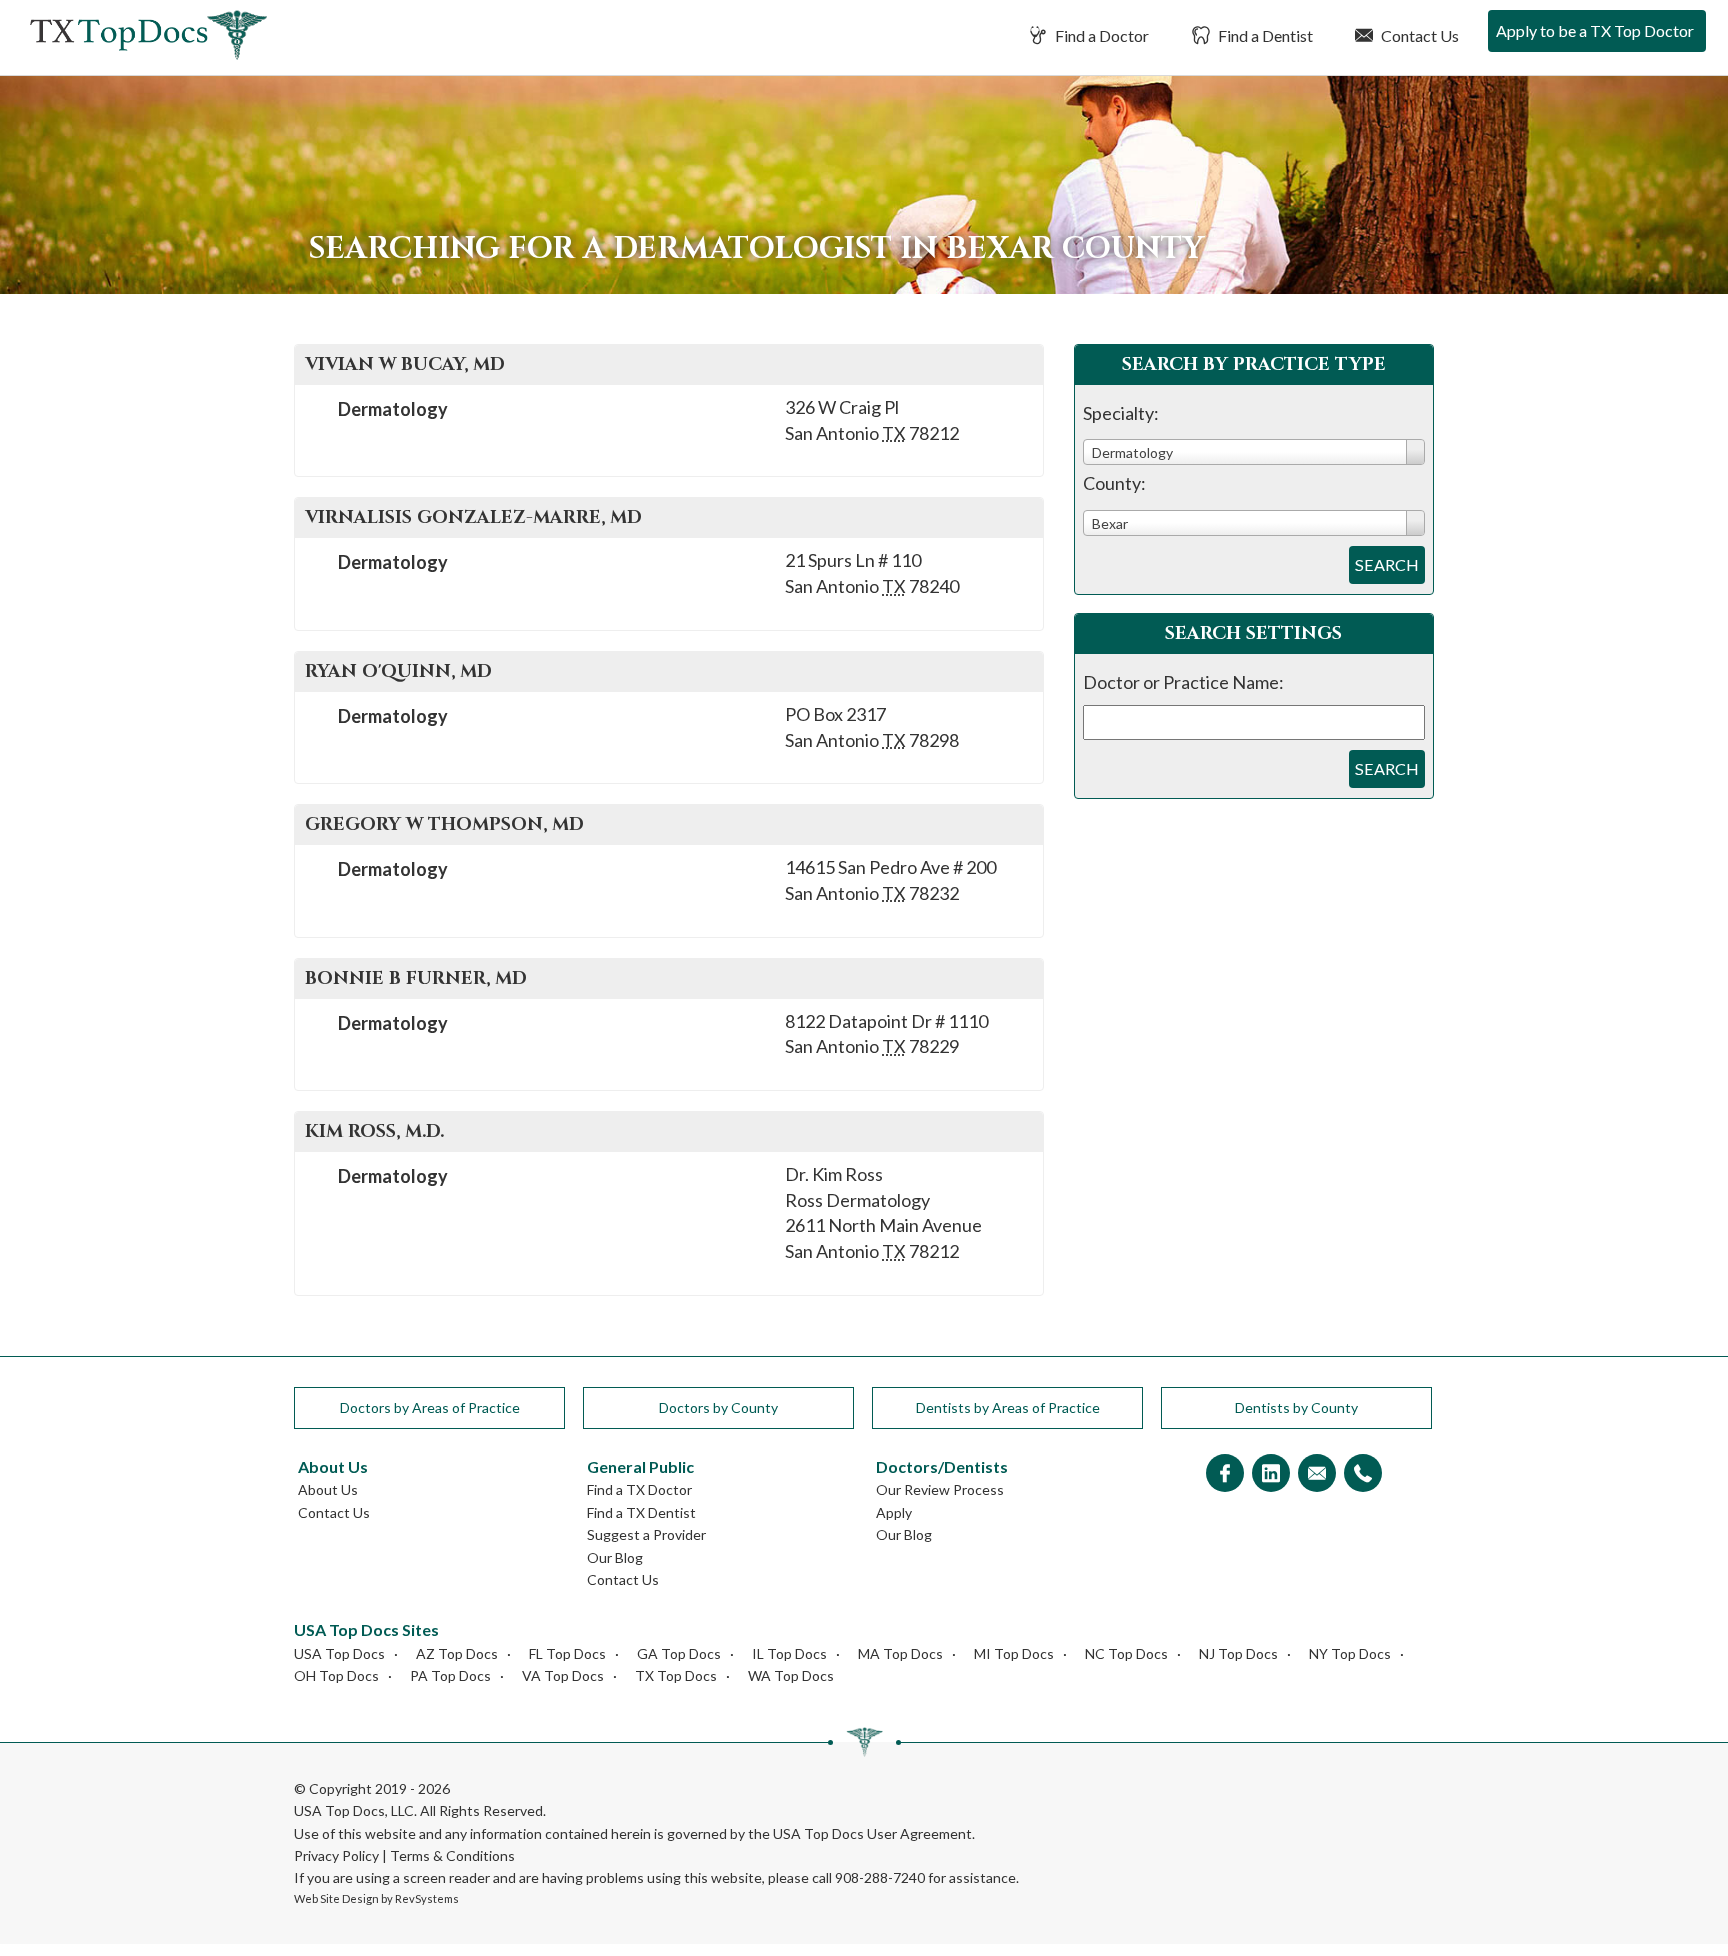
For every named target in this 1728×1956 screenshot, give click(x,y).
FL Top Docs (567, 1653)
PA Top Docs (450, 1675)
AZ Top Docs (457, 1653)
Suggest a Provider (646, 1534)
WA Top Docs (791, 1675)
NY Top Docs (1350, 1653)
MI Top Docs (1014, 1653)
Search (1387, 564)
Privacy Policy (336, 1855)
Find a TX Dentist (641, 1512)
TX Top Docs (676, 1675)
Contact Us (1418, 35)
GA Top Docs (679, 1653)
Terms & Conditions (452, 1855)
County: (1114, 483)
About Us (328, 1489)
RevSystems (427, 1898)
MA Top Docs (900, 1653)
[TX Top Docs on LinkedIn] (1271, 1474)
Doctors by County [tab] (718, 1407)
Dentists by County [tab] (1296, 1407)
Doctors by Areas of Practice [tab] (430, 1407)
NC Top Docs (1126, 1653)
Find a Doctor (1100, 35)
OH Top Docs (336, 1675)
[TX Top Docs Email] (1317, 1474)
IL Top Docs (789, 1653)
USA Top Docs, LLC (354, 1810)
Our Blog (615, 1557)
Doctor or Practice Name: (1183, 682)
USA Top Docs (339, 1653)
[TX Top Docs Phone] (1363, 1474)
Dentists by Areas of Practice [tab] (1008, 1407)
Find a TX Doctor (639, 1489)
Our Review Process (940, 1489)
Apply (894, 1512)
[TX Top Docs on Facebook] (1225, 1474)
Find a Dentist (1264, 35)
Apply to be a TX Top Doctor (1595, 30)
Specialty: (1121, 413)
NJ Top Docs (1238, 1653)
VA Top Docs (563, 1675)
